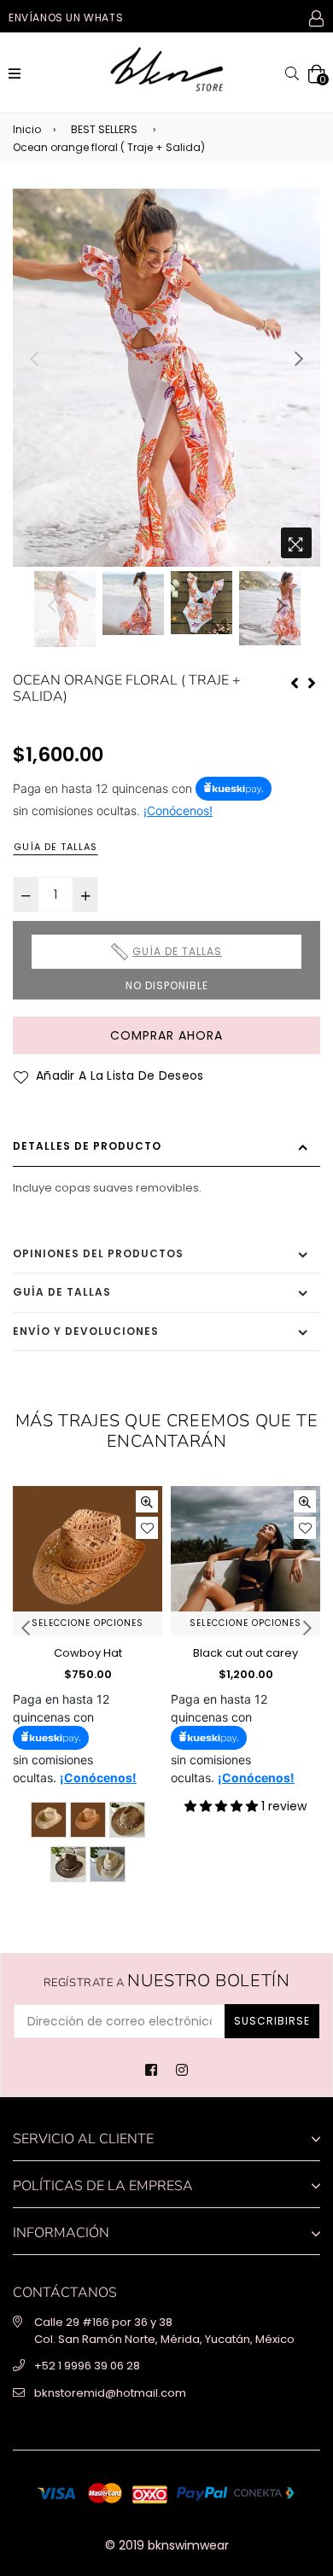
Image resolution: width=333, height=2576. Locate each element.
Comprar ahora (166, 1035)
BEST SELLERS (104, 129)
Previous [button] (34, 358)
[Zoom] (296, 543)
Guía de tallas (55, 847)
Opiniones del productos (98, 1253)
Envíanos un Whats (66, 17)
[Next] (312, 681)
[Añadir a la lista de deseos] (147, 1528)
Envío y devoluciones (86, 1331)
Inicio (27, 129)
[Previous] (295, 681)
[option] (166, 378)
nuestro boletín (167, 1981)
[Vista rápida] (147, 1501)
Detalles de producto (87, 1146)
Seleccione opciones (88, 1623)
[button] (223, 1806)
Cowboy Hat (88, 1653)
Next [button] (299, 358)
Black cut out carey (245, 1653)
